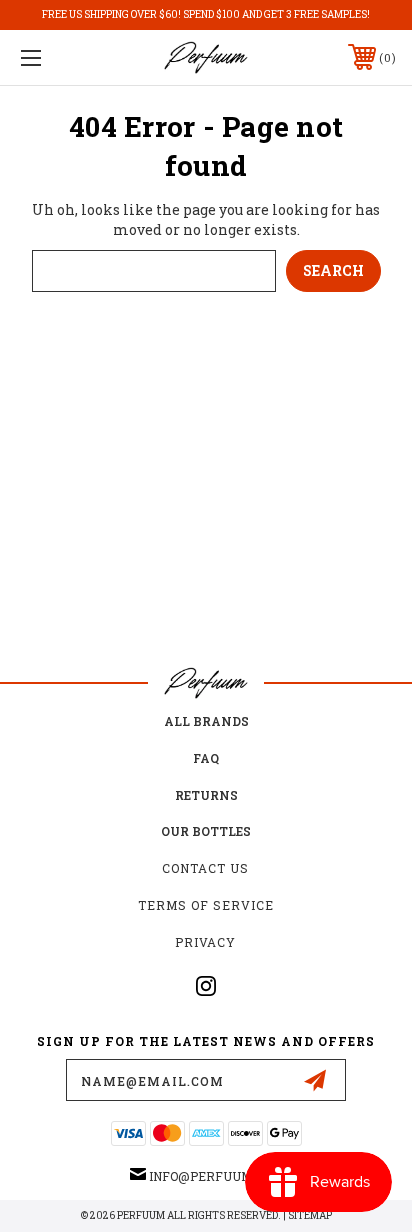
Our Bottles (206, 831)
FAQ (206, 758)
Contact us (205, 868)
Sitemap (310, 1215)
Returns (206, 795)
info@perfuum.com (215, 1176)
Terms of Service (206, 905)
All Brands (206, 721)
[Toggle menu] (58, 57)
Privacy (205, 942)
